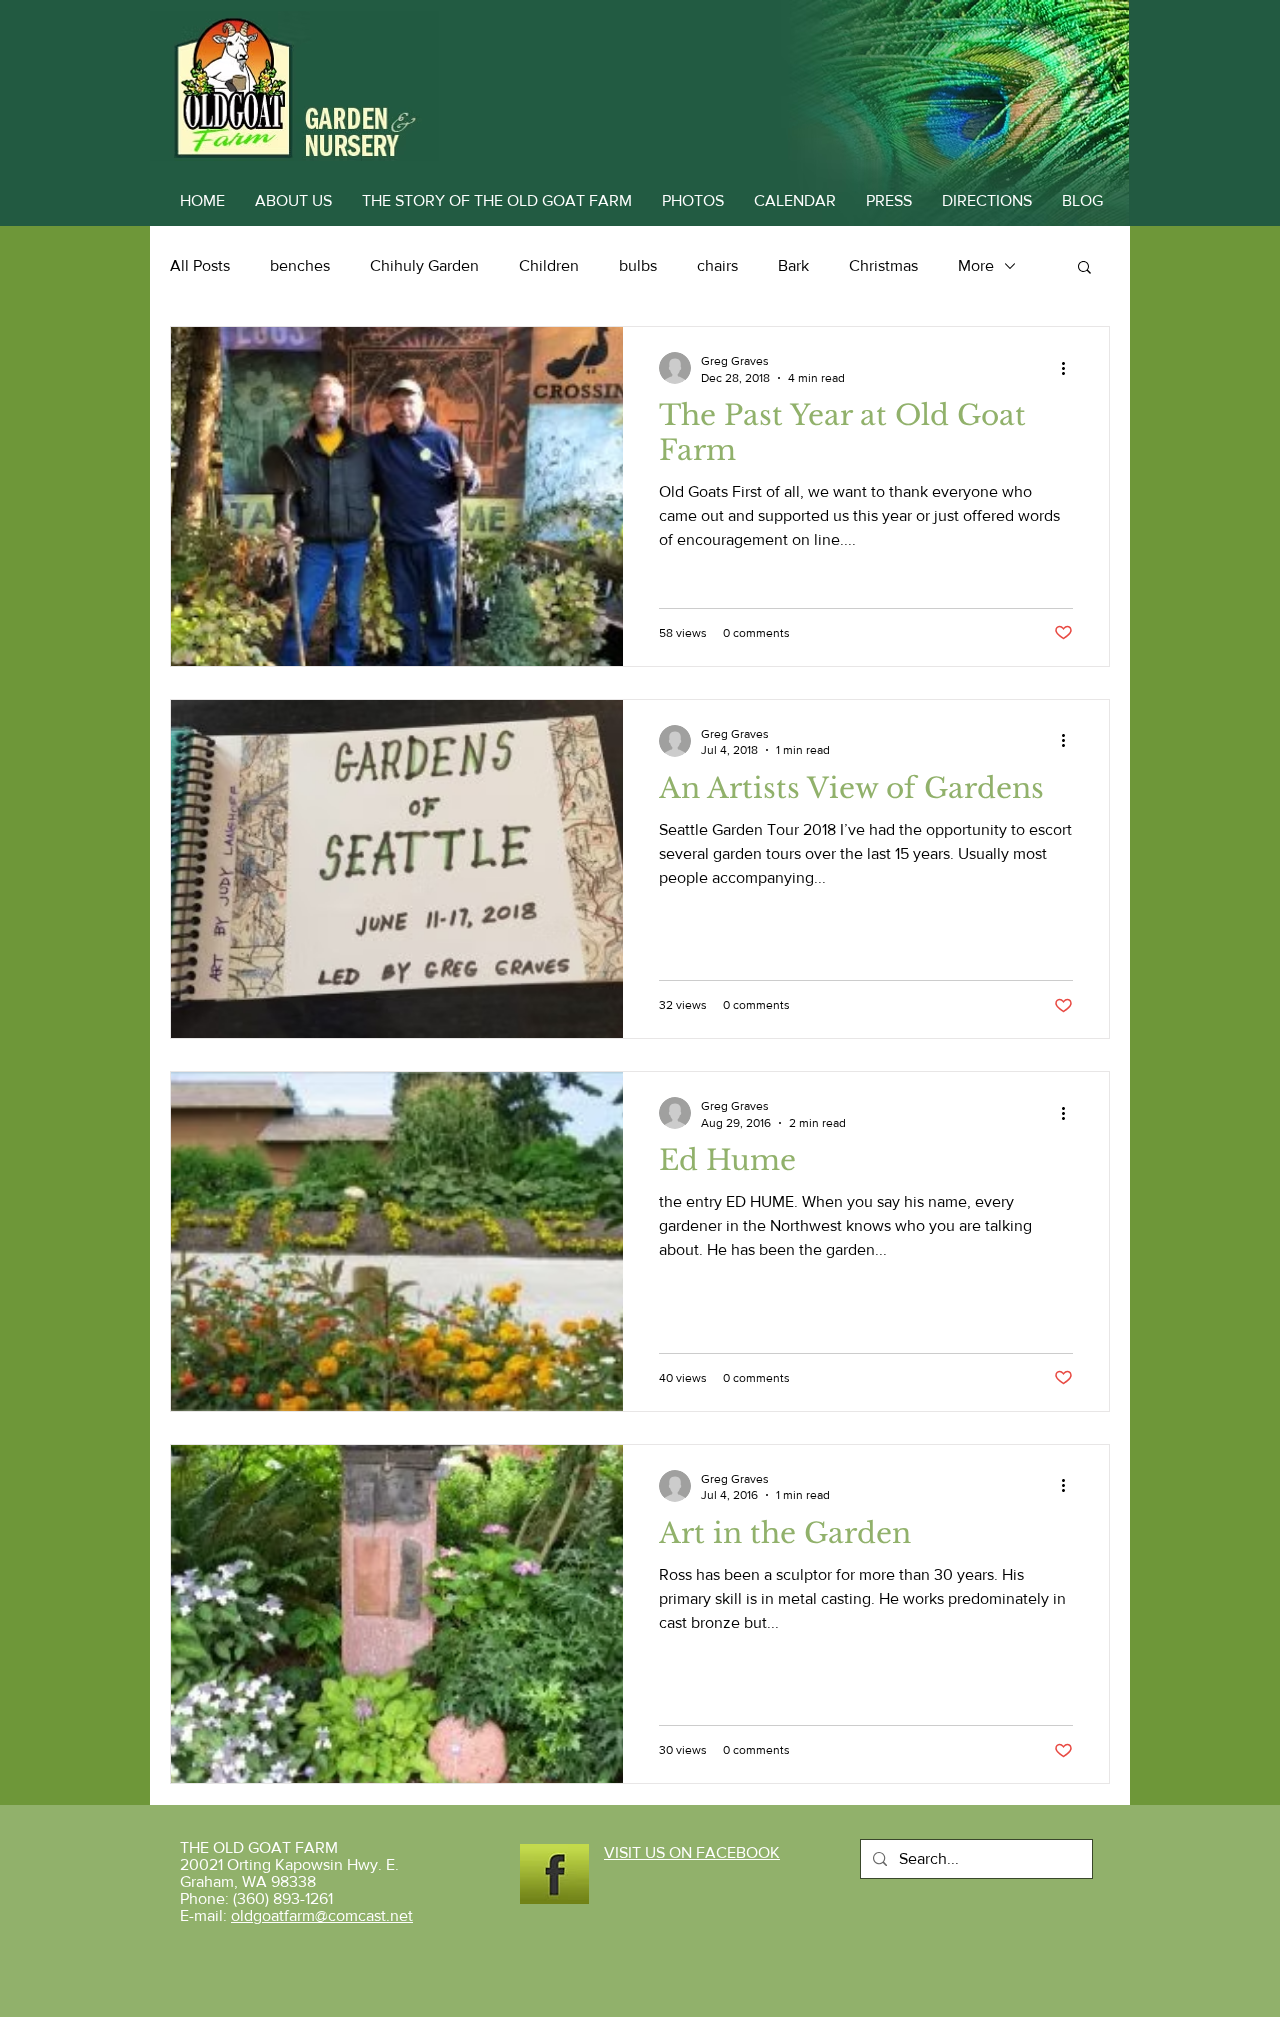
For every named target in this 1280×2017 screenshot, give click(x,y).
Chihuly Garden (424, 265)
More (976, 265)
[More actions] (1070, 368)
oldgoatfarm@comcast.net (322, 1915)
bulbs (638, 265)
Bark (793, 265)
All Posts (200, 265)
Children (549, 265)
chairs (717, 265)
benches (300, 265)
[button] (1084, 268)
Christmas (883, 265)
